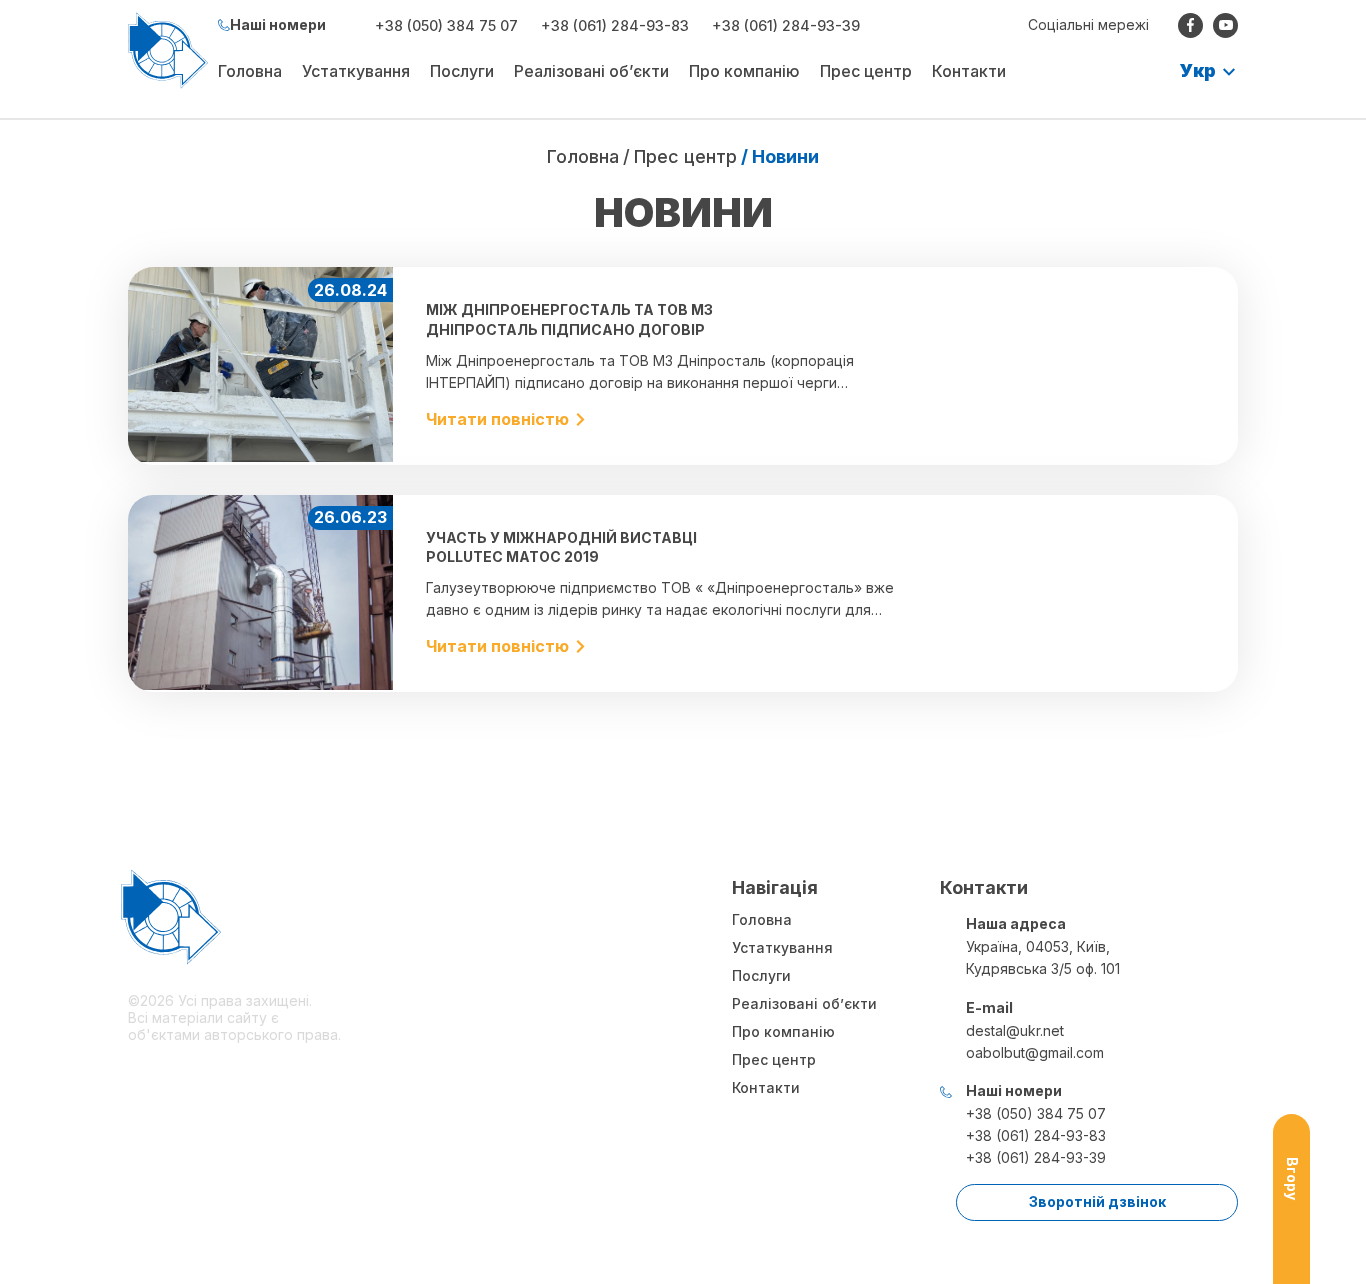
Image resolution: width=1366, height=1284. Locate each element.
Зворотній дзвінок (1097, 1201)
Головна (250, 71)
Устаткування (356, 71)
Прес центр (866, 71)
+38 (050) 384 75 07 (446, 25)
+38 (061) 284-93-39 (786, 25)
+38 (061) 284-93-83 (615, 25)
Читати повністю (497, 419)
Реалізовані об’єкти (591, 71)
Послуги (462, 71)
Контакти (969, 71)
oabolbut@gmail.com (1035, 1052)
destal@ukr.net (1015, 1030)
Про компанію (744, 71)
